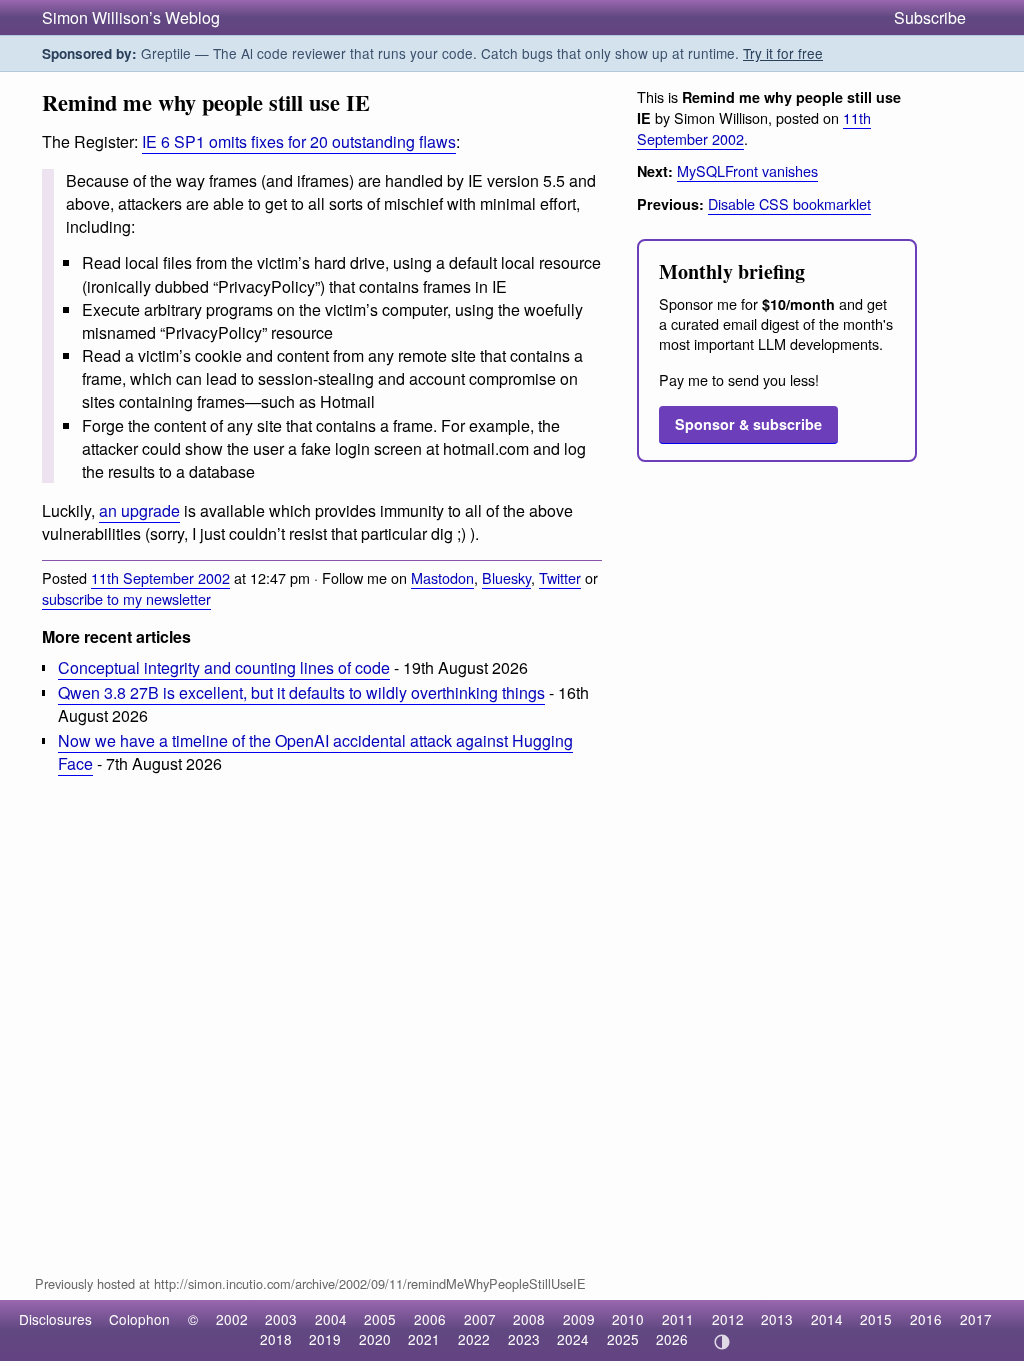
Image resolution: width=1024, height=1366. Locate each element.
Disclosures (55, 1319)
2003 (281, 1319)
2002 (232, 1319)
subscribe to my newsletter (126, 598)
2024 (573, 1339)
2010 (628, 1319)
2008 (529, 1319)
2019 (325, 1339)
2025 (623, 1339)
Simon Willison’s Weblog (131, 17)
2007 (480, 1319)
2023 (524, 1339)
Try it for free (783, 53)
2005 (380, 1319)
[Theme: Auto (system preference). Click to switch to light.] (721, 1342)
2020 (375, 1339)
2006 (430, 1319)
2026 (672, 1339)
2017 (976, 1319)
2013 (777, 1319)
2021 (424, 1339)
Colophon (139, 1319)
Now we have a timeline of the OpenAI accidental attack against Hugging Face (315, 752)
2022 (474, 1339)
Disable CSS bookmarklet (789, 203)
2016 (926, 1319)
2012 (728, 1319)
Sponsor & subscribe (748, 424)
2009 (579, 1319)
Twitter (560, 577)
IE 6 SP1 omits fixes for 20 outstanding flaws (299, 141)
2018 (276, 1339)
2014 (827, 1319)
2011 (678, 1319)
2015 (876, 1319)
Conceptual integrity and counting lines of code (224, 667)
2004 (331, 1319)
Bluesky (506, 577)
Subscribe (930, 17)
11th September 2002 (160, 577)
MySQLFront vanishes (747, 170)
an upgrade (139, 510)
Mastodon (442, 577)
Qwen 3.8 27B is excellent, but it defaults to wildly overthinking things (301, 692)
